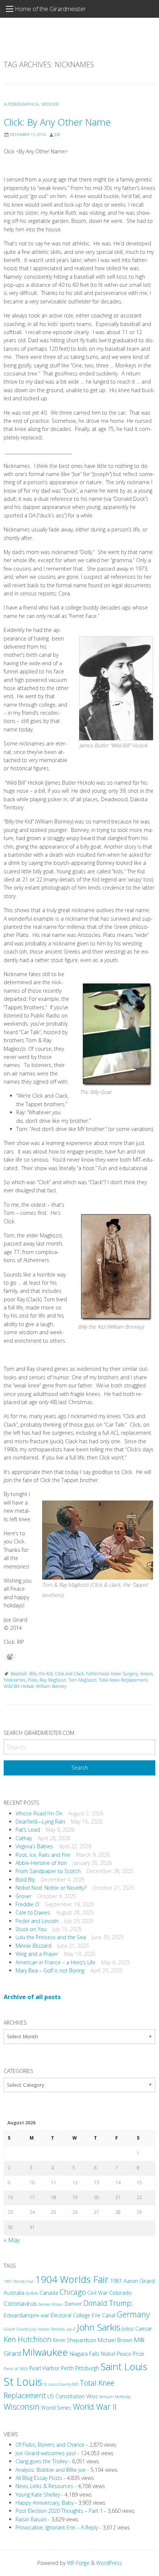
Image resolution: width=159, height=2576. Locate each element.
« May (12, 2240)
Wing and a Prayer (37, 1954)
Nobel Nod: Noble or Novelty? (51, 1888)
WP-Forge (78, 2563)
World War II (95, 2407)
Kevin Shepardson (75, 2340)
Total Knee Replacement (123, 1680)
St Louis (23, 2382)
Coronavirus (20, 2303)
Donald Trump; (108, 2303)
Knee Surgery (125, 1674)
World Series (56, 2408)
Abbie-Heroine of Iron (41, 1863)
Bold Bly (25, 1880)
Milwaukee (45, 2352)
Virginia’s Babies (34, 1846)
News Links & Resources (44, 2486)
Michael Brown (115, 2340)
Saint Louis (124, 2366)
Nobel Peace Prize (123, 2354)
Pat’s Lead (28, 1830)
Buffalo (32, 2293)
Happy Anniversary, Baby (45, 2503)
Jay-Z (71, 2329)
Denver (73, 2304)
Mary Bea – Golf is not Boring (50, 1970)
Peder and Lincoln (37, 1921)
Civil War (97, 2293)
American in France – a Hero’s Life (55, 1962)
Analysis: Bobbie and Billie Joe (51, 2470)
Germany (133, 2314)
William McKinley (115, 2397)
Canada (49, 2293)
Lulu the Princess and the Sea (51, 1937)
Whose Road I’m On (39, 1813)
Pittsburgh (87, 2368)
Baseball (19, 1674)
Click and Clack (69, 1674)
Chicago (73, 2292)
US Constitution (66, 2396)
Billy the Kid (41, 1674)
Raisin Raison (31, 2519)
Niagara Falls (84, 2354)
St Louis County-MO (61, 2384)
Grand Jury (26, 2329)
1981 (116, 2281)
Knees (147, 1674)
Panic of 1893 (16, 2369)
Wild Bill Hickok (19, 1686)
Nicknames (15, 1680)
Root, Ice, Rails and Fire (43, 1855)
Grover (23, 1896)
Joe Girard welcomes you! (46, 2453)
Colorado (120, 2293)
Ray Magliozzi (53, 1680)
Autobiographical (22, 104)
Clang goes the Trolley (41, 2461)
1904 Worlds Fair (72, 2279)
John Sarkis (99, 2327)
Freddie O (27, 1904)
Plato (33, 1680)
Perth (67, 2368)
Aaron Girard (139, 2281)
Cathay (24, 1838)
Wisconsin (22, 2407)
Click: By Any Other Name (57, 122)
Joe (57, 135)
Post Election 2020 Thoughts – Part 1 (59, 2511)
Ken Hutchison (28, 2339)
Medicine (50, 104)
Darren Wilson (51, 2304)
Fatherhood (97, 1674)
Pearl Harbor (44, 2368)
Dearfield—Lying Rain (40, 1821)
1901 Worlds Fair (19, 2281)
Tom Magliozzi (82, 1680)
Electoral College (70, 2315)
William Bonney (51, 1686)
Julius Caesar (137, 2329)
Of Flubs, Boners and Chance (50, 2445)
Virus (92, 2396)
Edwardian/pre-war (26, 2315)
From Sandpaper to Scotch (48, 1871)
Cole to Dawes (33, 1912)
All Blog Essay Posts (39, 2478)
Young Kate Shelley (38, 2495)
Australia (14, 2293)
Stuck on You (31, 1929)
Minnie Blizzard (33, 1946)
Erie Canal (104, 2315)
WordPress (109, 2563)
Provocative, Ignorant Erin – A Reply (57, 2527)
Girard (9, 2329)
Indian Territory (51, 2329)
